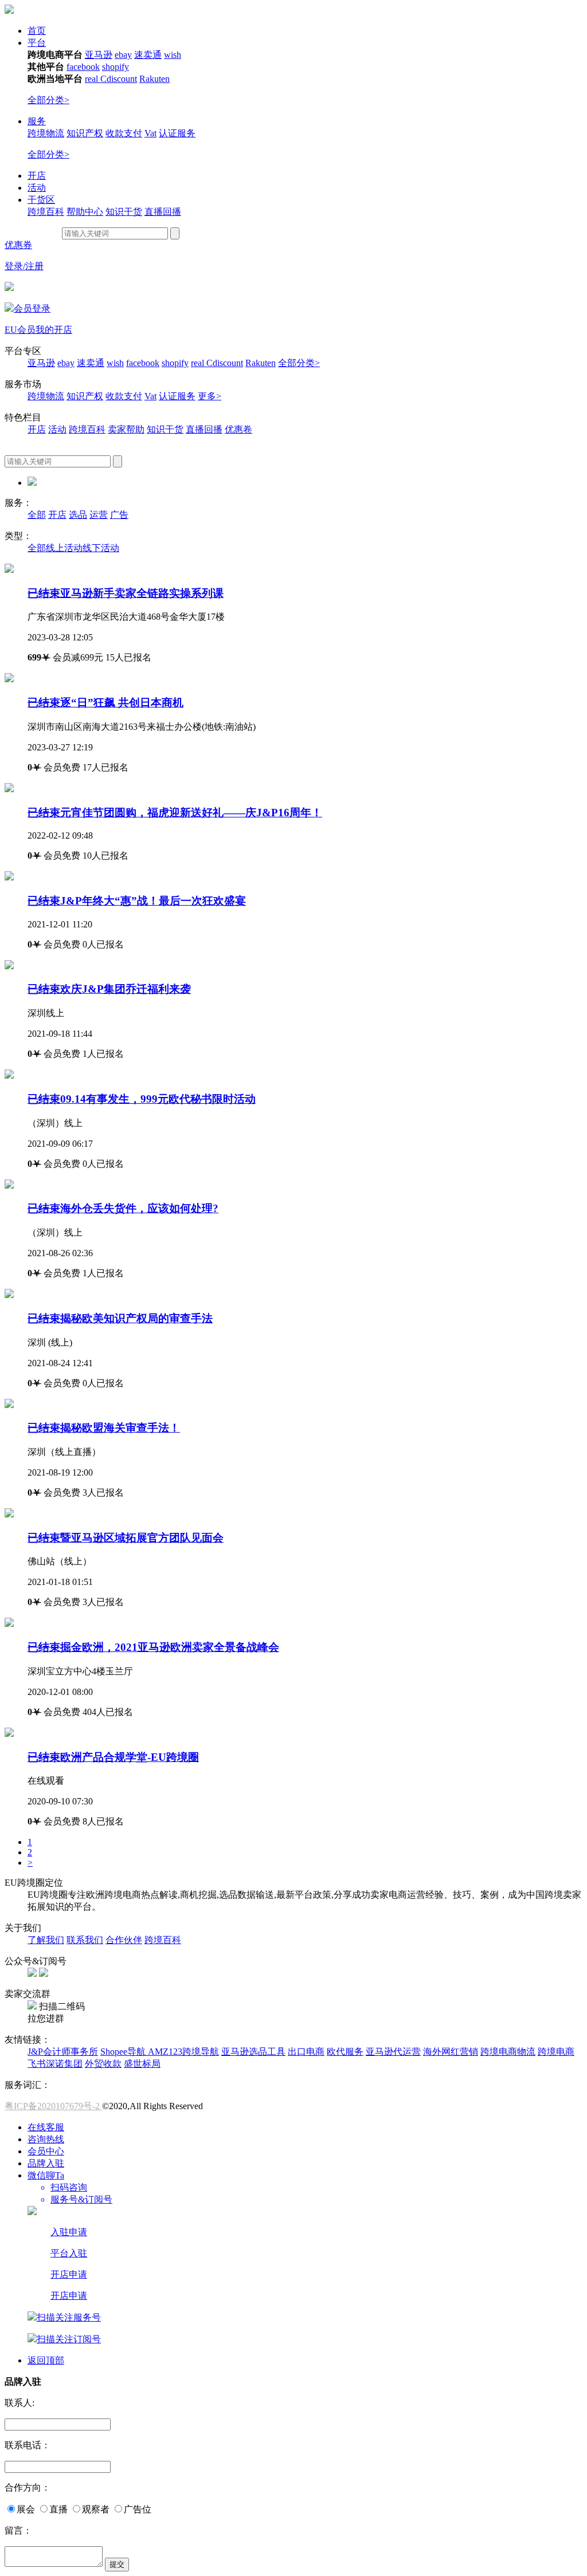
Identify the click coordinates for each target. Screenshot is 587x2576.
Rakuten (154, 79)
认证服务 (177, 133)
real (93, 79)
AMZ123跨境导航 (183, 2052)
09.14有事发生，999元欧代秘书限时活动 (142, 1099)
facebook (83, 67)
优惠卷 (238, 429)
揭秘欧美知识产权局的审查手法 (120, 1318)
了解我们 (46, 1940)
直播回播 (163, 212)
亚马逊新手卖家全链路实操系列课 (126, 593)
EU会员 (20, 330)
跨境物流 (46, 133)
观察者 (96, 2509)
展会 (26, 2509)
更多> (210, 396)
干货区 (41, 200)
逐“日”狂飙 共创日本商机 (105, 703)
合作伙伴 (124, 1940)
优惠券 (18, 245)
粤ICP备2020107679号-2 (53, 2106)
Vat (150, 133)
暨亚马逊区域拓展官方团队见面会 (126, 1538)
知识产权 (85, 133)
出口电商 (306, 2052)
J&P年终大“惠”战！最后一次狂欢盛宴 (137, 901)
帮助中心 (85, 212)
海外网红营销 (451, 2052)
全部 (37, 515)
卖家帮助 (126, 429)
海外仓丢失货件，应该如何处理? (123, 1208)
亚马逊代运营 (393, 2052)
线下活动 (101, 548)
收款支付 (124, 133)
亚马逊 (99, 55)
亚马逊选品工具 (253, 2052)
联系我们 (85, 1940)
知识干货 (124, 212)
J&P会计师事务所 (63, 2052)
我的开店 (54, 330)
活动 (37, 188)
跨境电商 (556, 2052)
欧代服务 (345, 2052)
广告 (119, 515)
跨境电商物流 (508, 2052)
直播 (58, 2509)
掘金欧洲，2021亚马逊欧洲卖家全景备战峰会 (153, 1647)
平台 (37, 43)
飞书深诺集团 (55, 2064)
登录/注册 (24, 266)
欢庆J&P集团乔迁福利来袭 (109, 989)
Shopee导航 (124, 2052)
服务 (37, 121)
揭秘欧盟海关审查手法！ (104, 1428)
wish (173, 55)
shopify (116, 67)
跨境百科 (46, 212)
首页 (37, 31)
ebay (123, 55)
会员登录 (32, 308)
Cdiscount (119, 79)
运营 (99, 515)
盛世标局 (142, 2064)
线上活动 (64, 548)
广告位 (138, 2509)
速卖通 (148, 55)
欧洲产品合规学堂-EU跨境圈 (113, 1757)
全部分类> (48, 100)
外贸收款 (103, 2064)
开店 (37, 176)
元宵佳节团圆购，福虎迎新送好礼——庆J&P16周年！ (175, 813)
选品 (78, 515)
